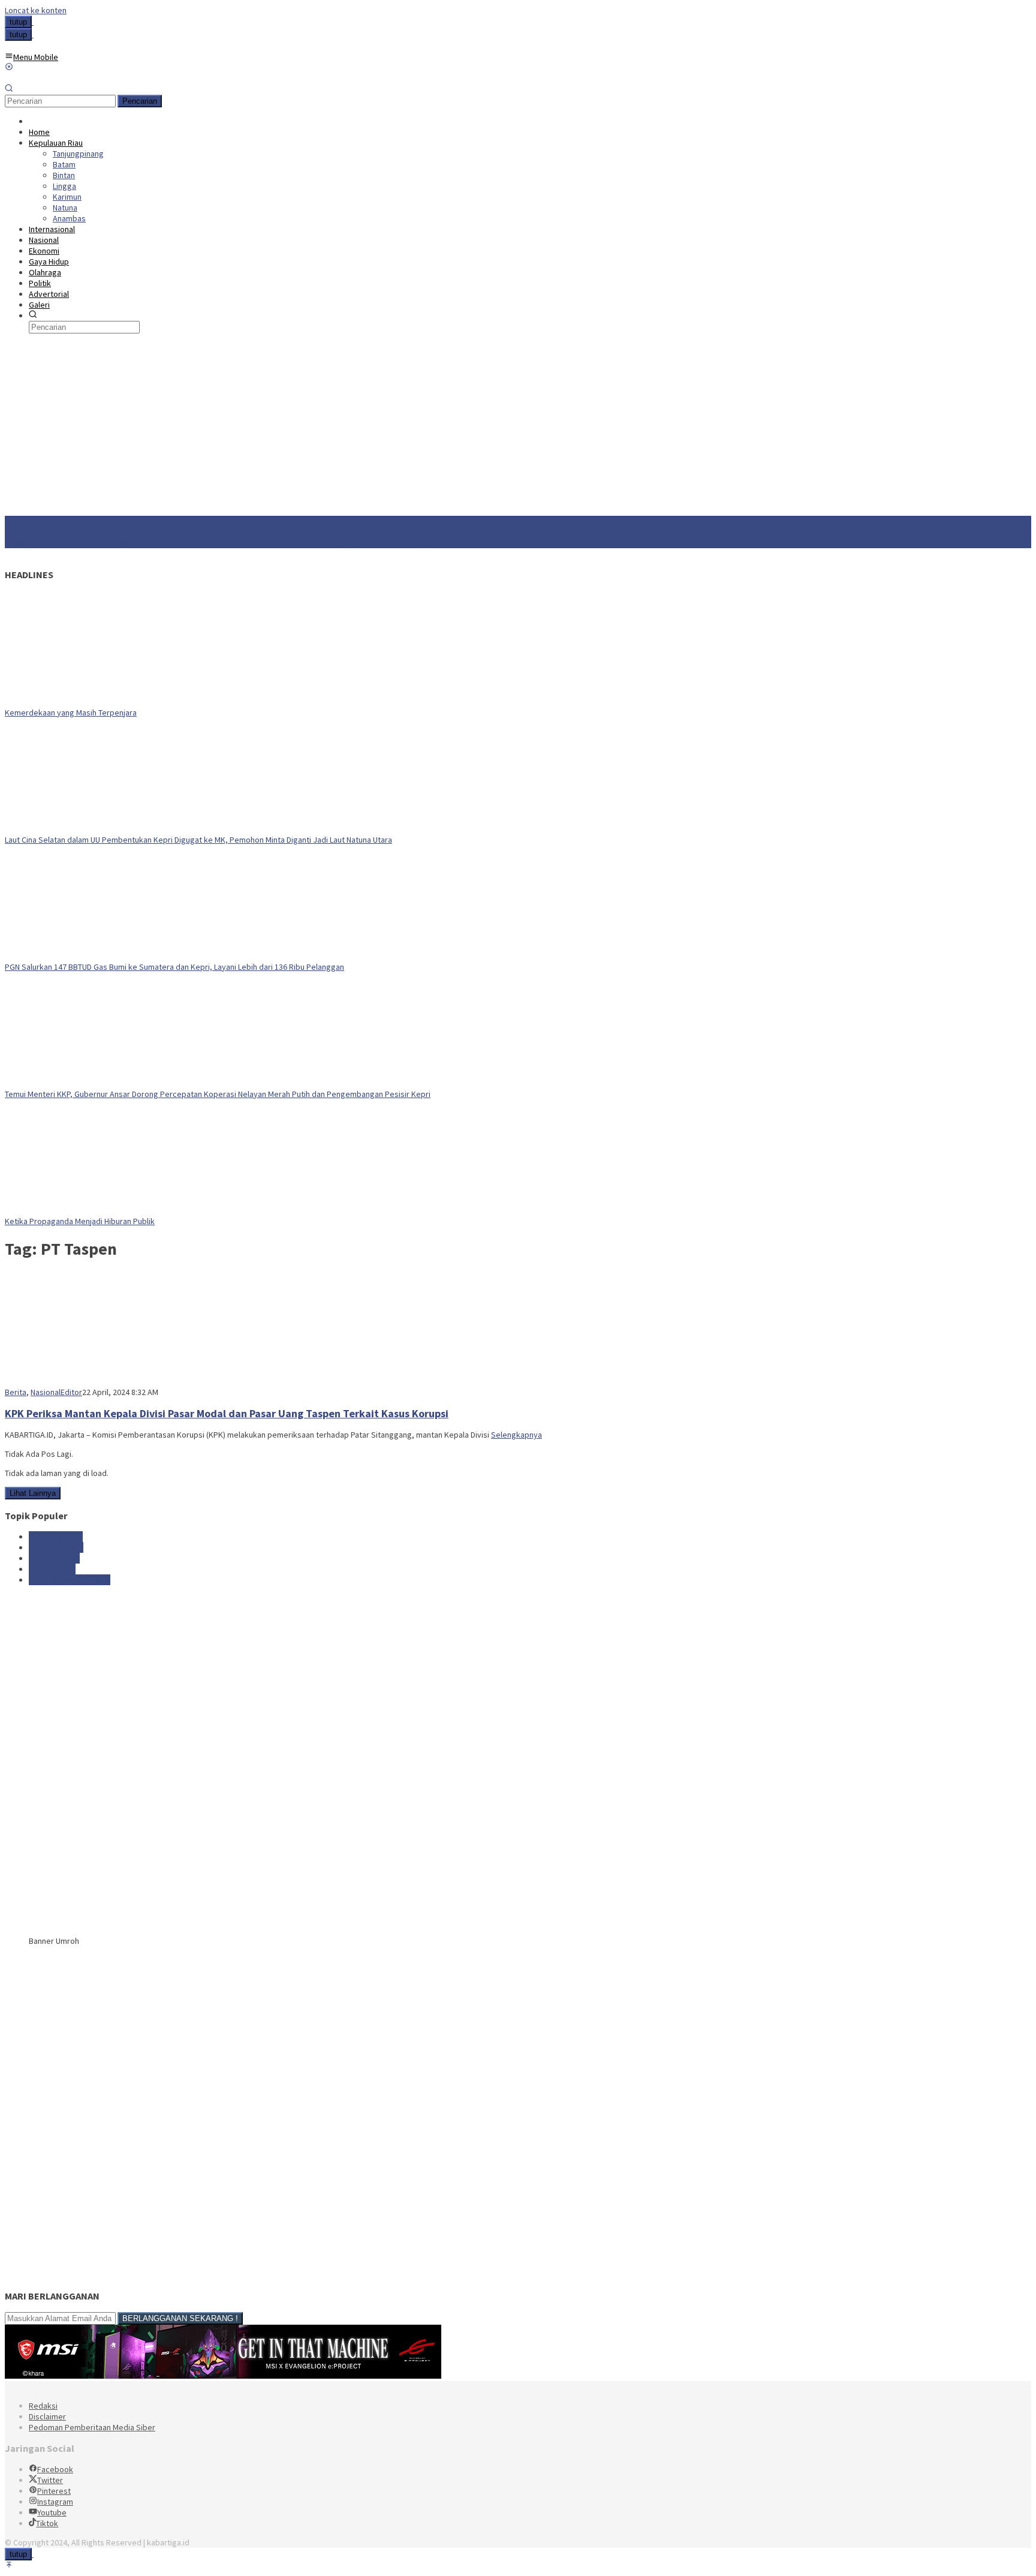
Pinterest (54, 2491)
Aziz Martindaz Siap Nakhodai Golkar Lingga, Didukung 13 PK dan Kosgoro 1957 (145, 532)
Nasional (46, 1392)
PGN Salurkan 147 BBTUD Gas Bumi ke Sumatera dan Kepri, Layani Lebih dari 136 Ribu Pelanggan (174, 967)
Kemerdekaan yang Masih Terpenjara (71, 713)
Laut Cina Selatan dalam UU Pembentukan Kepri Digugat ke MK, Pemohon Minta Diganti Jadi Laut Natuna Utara (198, 840)
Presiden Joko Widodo (70, 1580)
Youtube (52, 2512)
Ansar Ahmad (52, 1569)
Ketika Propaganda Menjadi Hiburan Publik (80, 1221)
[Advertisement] (518, 426)
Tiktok (47, 2523)
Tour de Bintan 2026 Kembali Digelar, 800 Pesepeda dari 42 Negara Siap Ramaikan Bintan (443, 532)
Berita (16, 1392)
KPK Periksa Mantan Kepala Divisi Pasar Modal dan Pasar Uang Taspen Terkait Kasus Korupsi (227, 1413)
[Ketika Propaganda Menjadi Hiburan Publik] (80, 1210)
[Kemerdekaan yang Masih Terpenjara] (80, 702)
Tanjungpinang (54, 1558)
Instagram (55, 2502)
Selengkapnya (517, 1435)
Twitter (50, 2480)
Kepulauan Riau (56, 1537)
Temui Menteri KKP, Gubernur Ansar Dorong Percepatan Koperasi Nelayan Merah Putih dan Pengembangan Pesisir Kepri (218, 1094)
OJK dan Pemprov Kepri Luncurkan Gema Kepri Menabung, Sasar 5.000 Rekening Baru (295, 543)
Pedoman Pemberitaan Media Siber (92, 2427)
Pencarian (140, 101)
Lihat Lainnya (33, 1493)
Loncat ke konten (36, 10)
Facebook (55, 2469)
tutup (18, 22)
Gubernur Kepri (56, 1547)
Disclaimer (47, 2416)
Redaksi (43, 2406)
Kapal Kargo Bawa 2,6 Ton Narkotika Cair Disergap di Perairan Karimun (725, 532)
